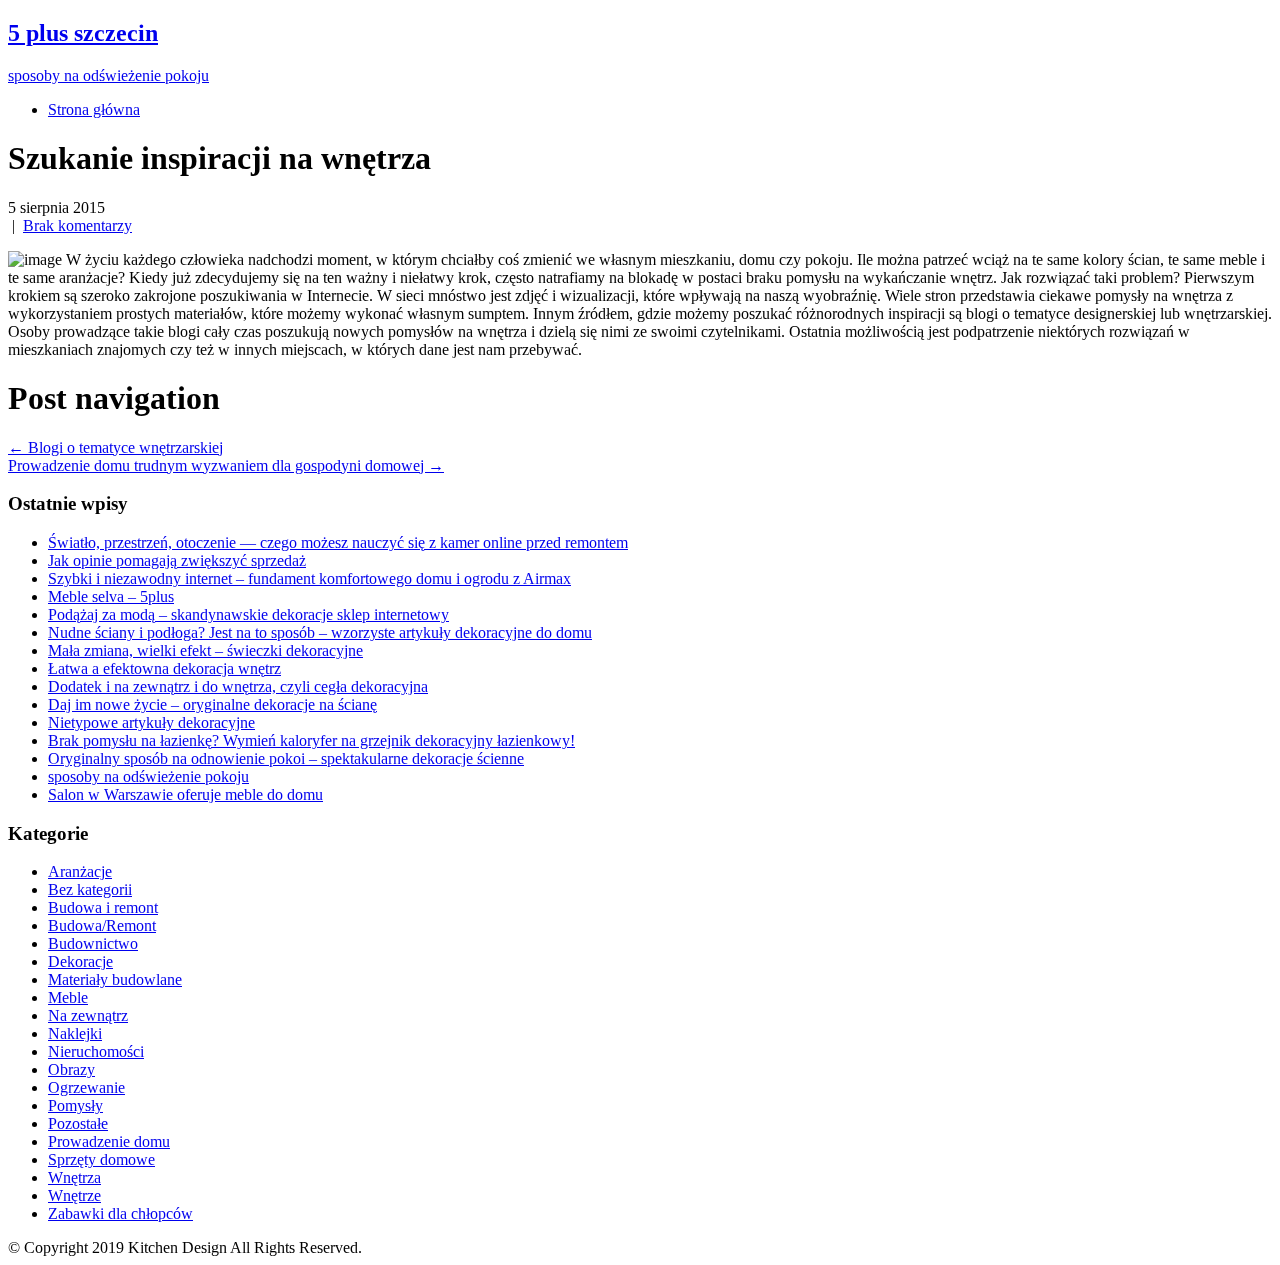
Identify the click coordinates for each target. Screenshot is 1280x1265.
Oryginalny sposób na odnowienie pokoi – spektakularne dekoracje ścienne (286, 758)
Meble (68, 997)
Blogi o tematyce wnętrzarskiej (115, 447)
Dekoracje (80, 961)
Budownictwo (93, 943)
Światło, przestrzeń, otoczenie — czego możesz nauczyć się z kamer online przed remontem (338, 542)
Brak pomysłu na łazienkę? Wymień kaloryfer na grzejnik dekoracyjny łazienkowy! (311, 740)
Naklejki (75, 1033)
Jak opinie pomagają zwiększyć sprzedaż (177, 560)
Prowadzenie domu (109, 1141)
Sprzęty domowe (101, 1159)
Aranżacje (80, 871)
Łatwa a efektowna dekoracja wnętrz (164, 668)
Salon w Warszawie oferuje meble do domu (185, 794)
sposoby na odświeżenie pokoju (148, 776)
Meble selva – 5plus (111, 596)
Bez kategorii (90, 889)
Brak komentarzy (77, 225)
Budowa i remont (103, 907)
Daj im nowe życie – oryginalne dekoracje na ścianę (212, 704)
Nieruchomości (96, 1051)
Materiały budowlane (115, 979)
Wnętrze (74, 1195)
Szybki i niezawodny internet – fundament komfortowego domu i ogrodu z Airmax (309, 578)
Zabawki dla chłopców (120, 1213)
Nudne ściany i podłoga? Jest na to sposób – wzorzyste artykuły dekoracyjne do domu (320, 632)
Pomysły (75, 1105)
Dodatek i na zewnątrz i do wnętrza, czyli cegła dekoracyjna (238, 686)
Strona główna (94, 109)
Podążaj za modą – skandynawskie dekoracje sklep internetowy (248, 614)
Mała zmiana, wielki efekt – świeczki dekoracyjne (205, 650)
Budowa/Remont (102, 925)
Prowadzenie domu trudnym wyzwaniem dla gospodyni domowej (226, 465)
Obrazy (71, 1069)
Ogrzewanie (86, 1087)
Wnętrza (74, 1177)
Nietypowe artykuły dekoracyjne (151, 722)
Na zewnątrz (88, 1015)
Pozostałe (78, 1123)
